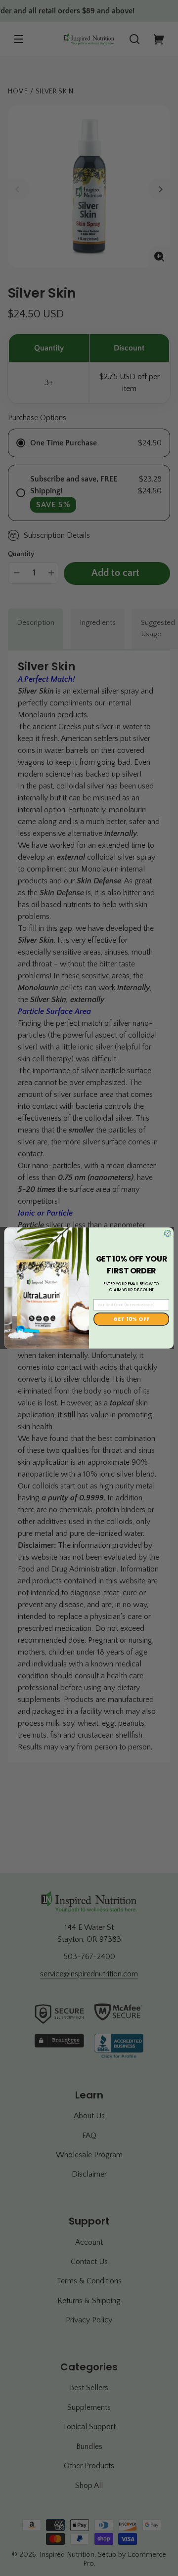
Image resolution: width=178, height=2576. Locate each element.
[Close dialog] (168, 1234)
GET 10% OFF (132, 1319)
